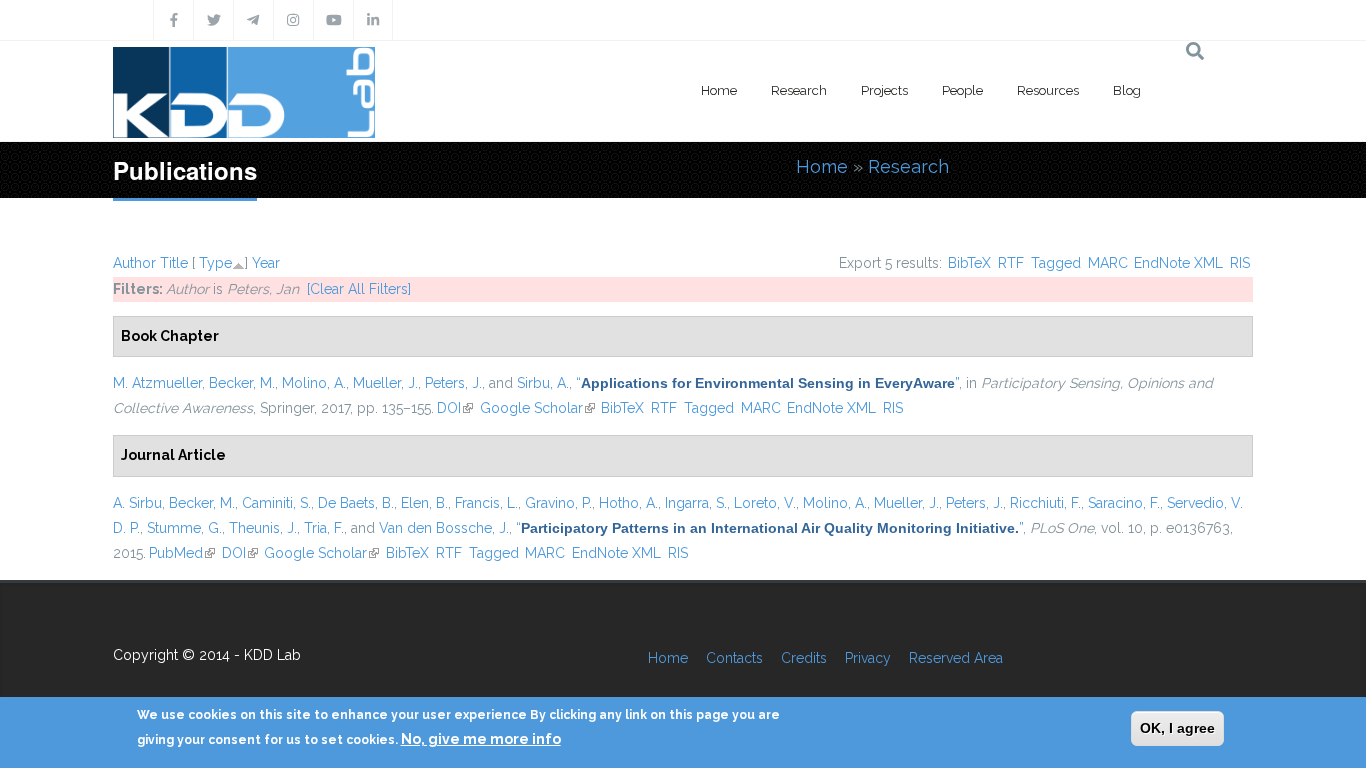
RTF (1011, 263)
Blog (1127, 90)
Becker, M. (242, 383)
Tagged (1056, 263)
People (962, 90)
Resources (1048, 90)
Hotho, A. (628, 503)
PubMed (182, 553)
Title (174, 263)
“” (767, 383)
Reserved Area (956, 658)
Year (266, 263)
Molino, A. (314, 383)
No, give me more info (481, 739)
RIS (1240, 263)
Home (719, 90)
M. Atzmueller (157, 383)
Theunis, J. (263, 528)
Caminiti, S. (276, 503)
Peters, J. (453, 383)
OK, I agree (1177, 728)
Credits (804, 658)
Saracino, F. (1124, 503)
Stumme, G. (184, 528)
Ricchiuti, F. (1045, 503)
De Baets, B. (356, 503)
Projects (884, 90)
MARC (1108, 263)
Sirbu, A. (543, 383)
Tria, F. (324, 528)
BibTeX (969, 263)
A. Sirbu (137, 503)
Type (215, 263)
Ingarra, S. (696, 503)
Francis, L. (486, 503)
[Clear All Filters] (359, 289)
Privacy (868, 658)
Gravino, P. (558, 503)
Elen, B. (424, 503)
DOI (455, 408)
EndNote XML (1178, 263)
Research (799, 90)
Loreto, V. (765, 503)
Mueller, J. (385, 383)
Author (134, 263)
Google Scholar (537, 408)
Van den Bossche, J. (444, 528)
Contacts (734, 658)
